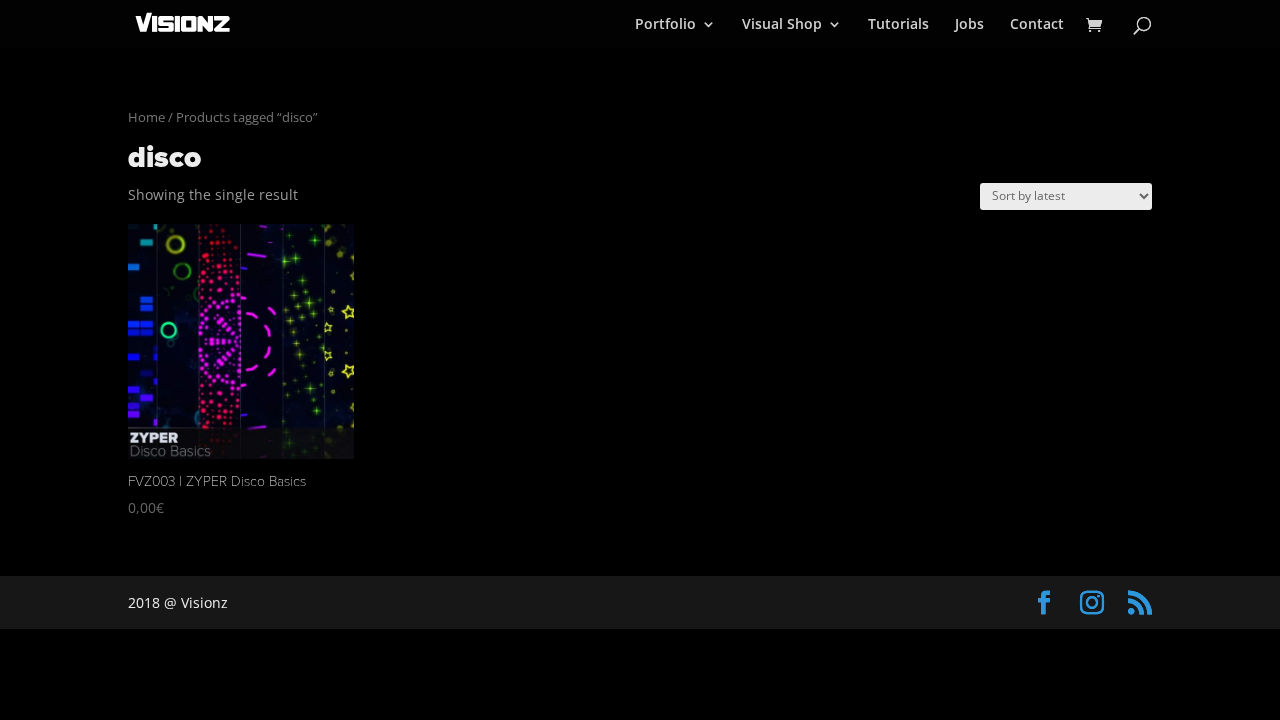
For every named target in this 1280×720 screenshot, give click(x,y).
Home (146, 117)
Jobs (969, 25)
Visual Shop (782, 25)
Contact (1037, 25)
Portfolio (665, 25)
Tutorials (898, 25)
